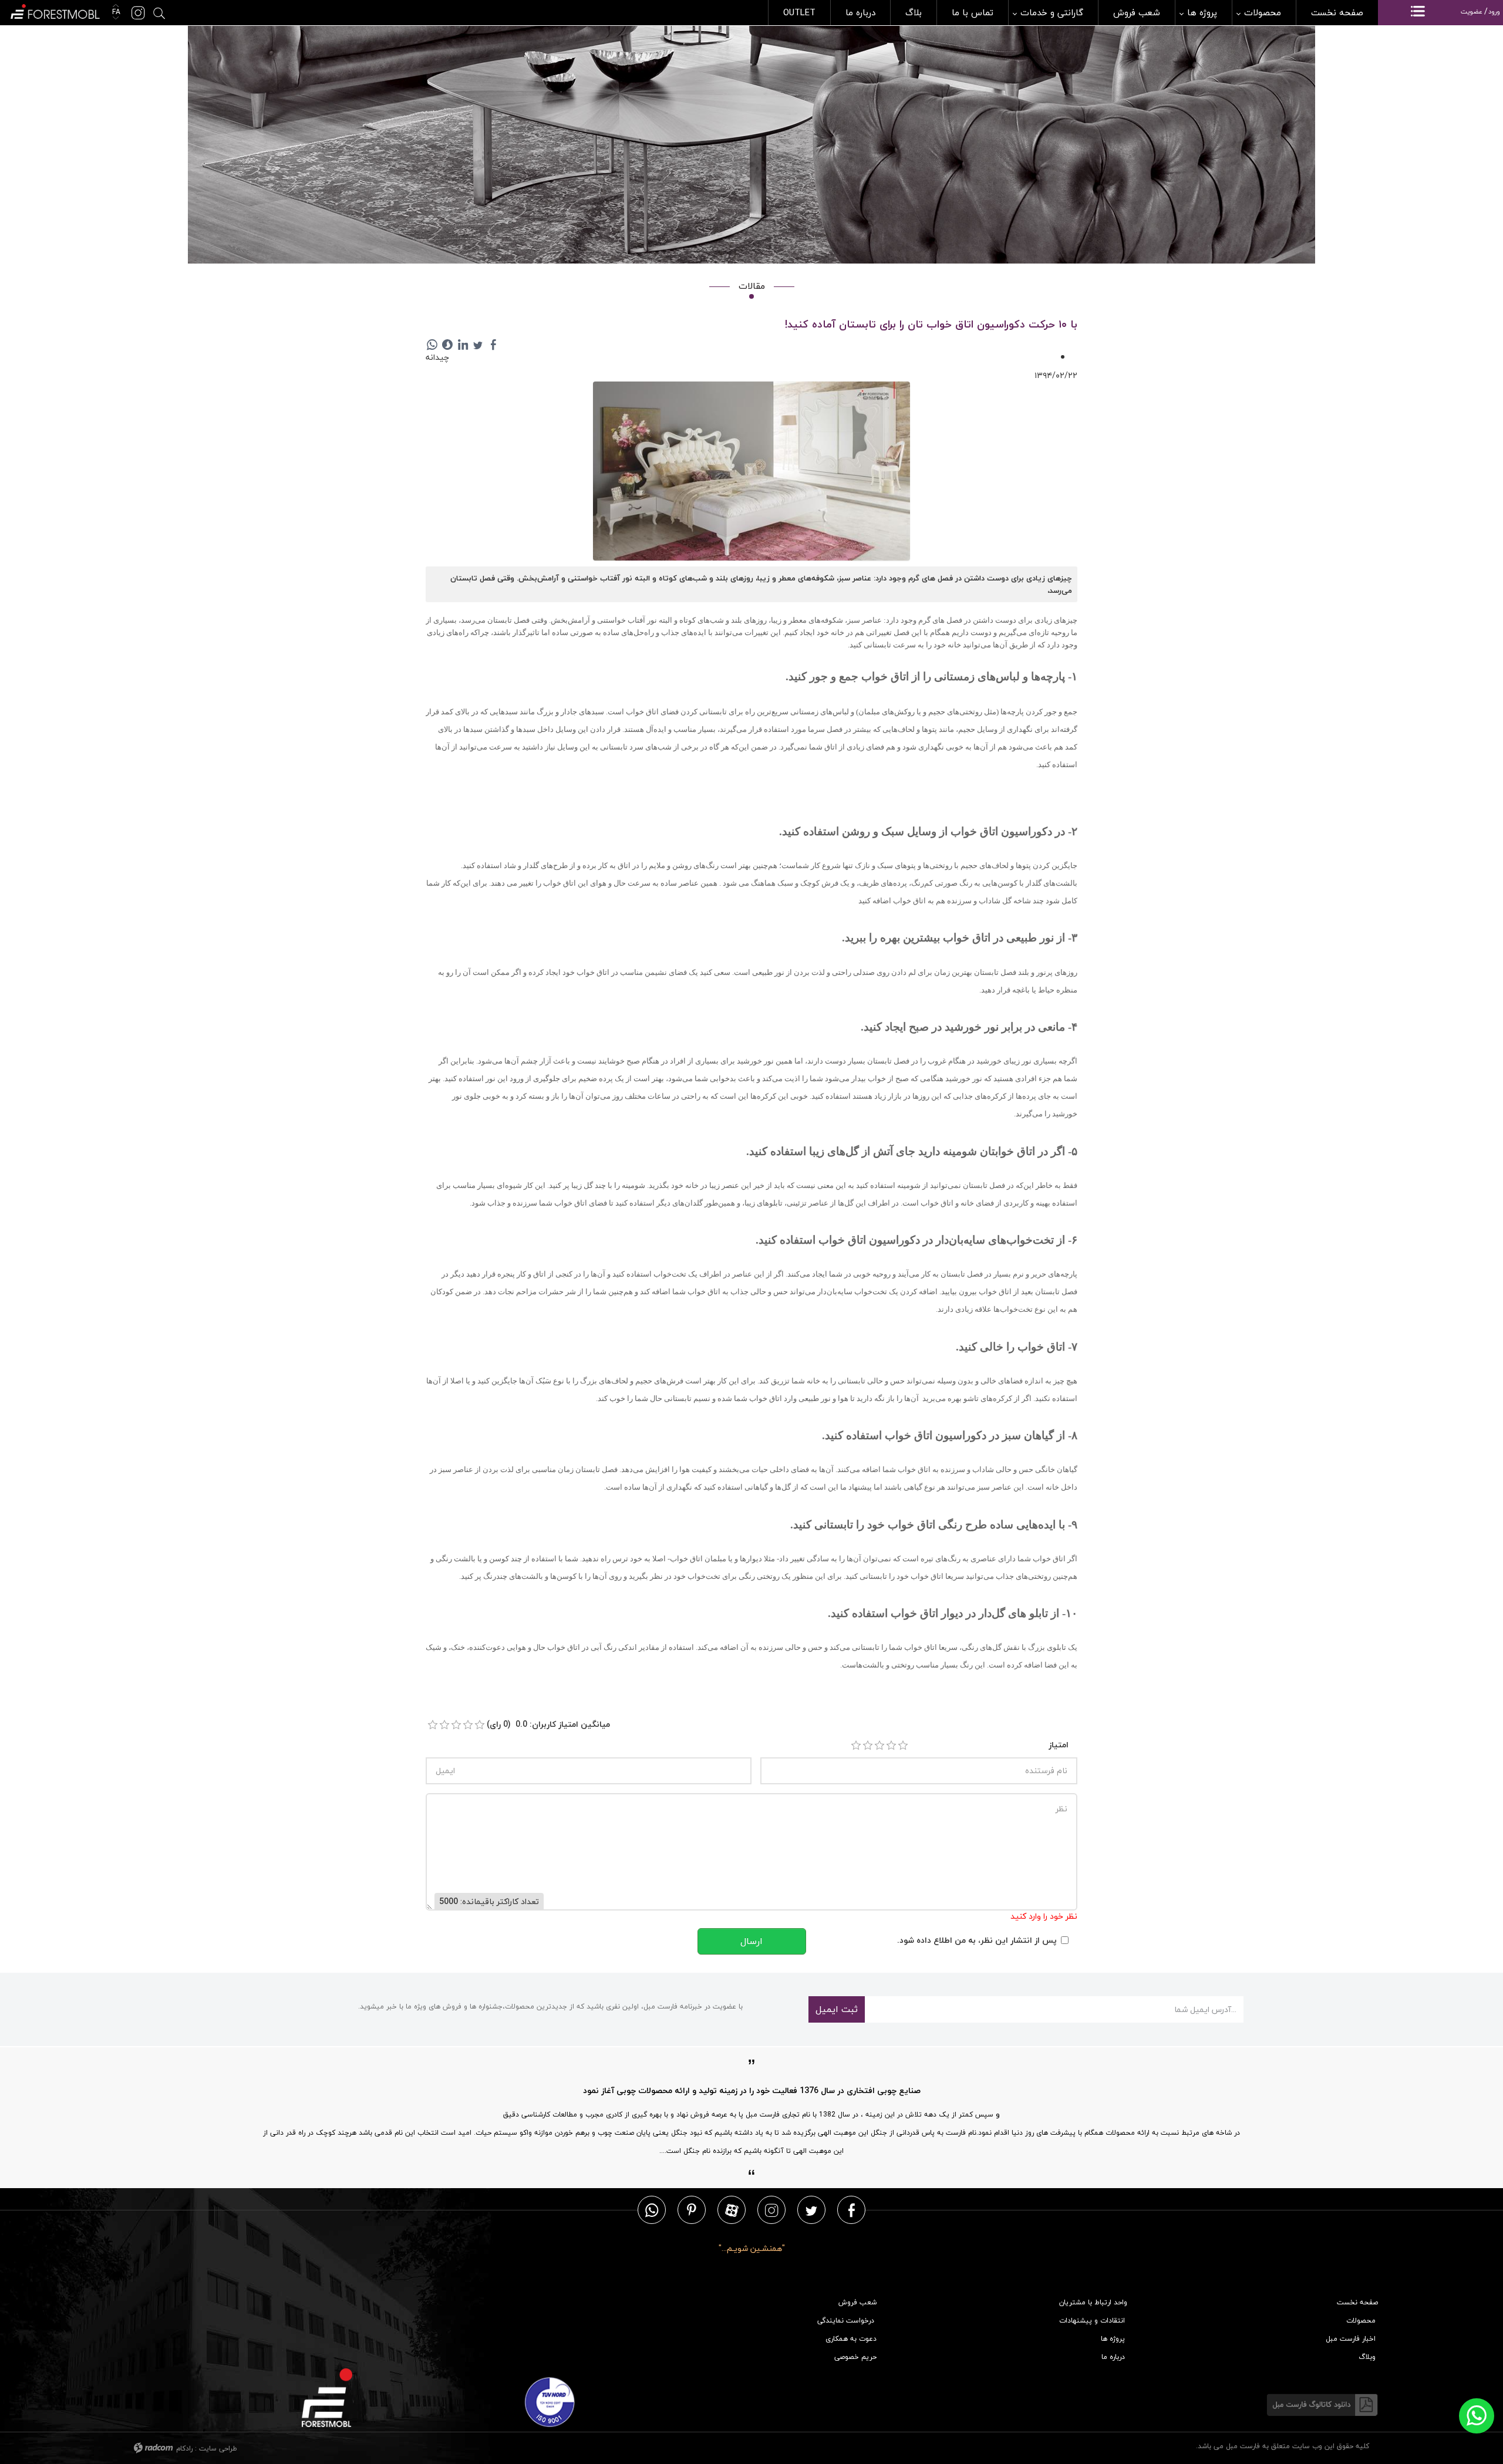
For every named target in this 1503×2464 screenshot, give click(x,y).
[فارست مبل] (54, 10)
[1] (856, 1746)
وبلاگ (1367, 2357)
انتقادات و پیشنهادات (1092, 2320)
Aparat (732, 2210)
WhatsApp (652, 2210)
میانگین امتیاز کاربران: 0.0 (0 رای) (548, 1724)
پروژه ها (1113, 2339)
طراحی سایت (218, 2448)
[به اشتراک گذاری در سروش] (447, 345)
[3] (879, 1746)
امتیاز (1059, 1745)
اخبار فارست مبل (1351, 2339)
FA (115, 12)
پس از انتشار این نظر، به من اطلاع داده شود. (977, 1940)
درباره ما (1113, 2357)
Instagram (771, 2210)
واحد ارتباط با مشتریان (1093, 2302)
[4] (891, 1746)
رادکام (184, 2448)
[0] (433, 1725)
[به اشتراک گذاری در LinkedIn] (463, 345)
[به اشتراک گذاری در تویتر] (478, 345)
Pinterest (692, 2210)
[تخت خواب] (751, 472)
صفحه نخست (1357, 2302)
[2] (868, 1746)
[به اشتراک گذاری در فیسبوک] (493, 345)
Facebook (852, 2210)
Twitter (811, 2210)
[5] (903, 1746)
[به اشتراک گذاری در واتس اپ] (432, 345)
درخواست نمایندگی (846, 2320)
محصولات (1361, 2320)
